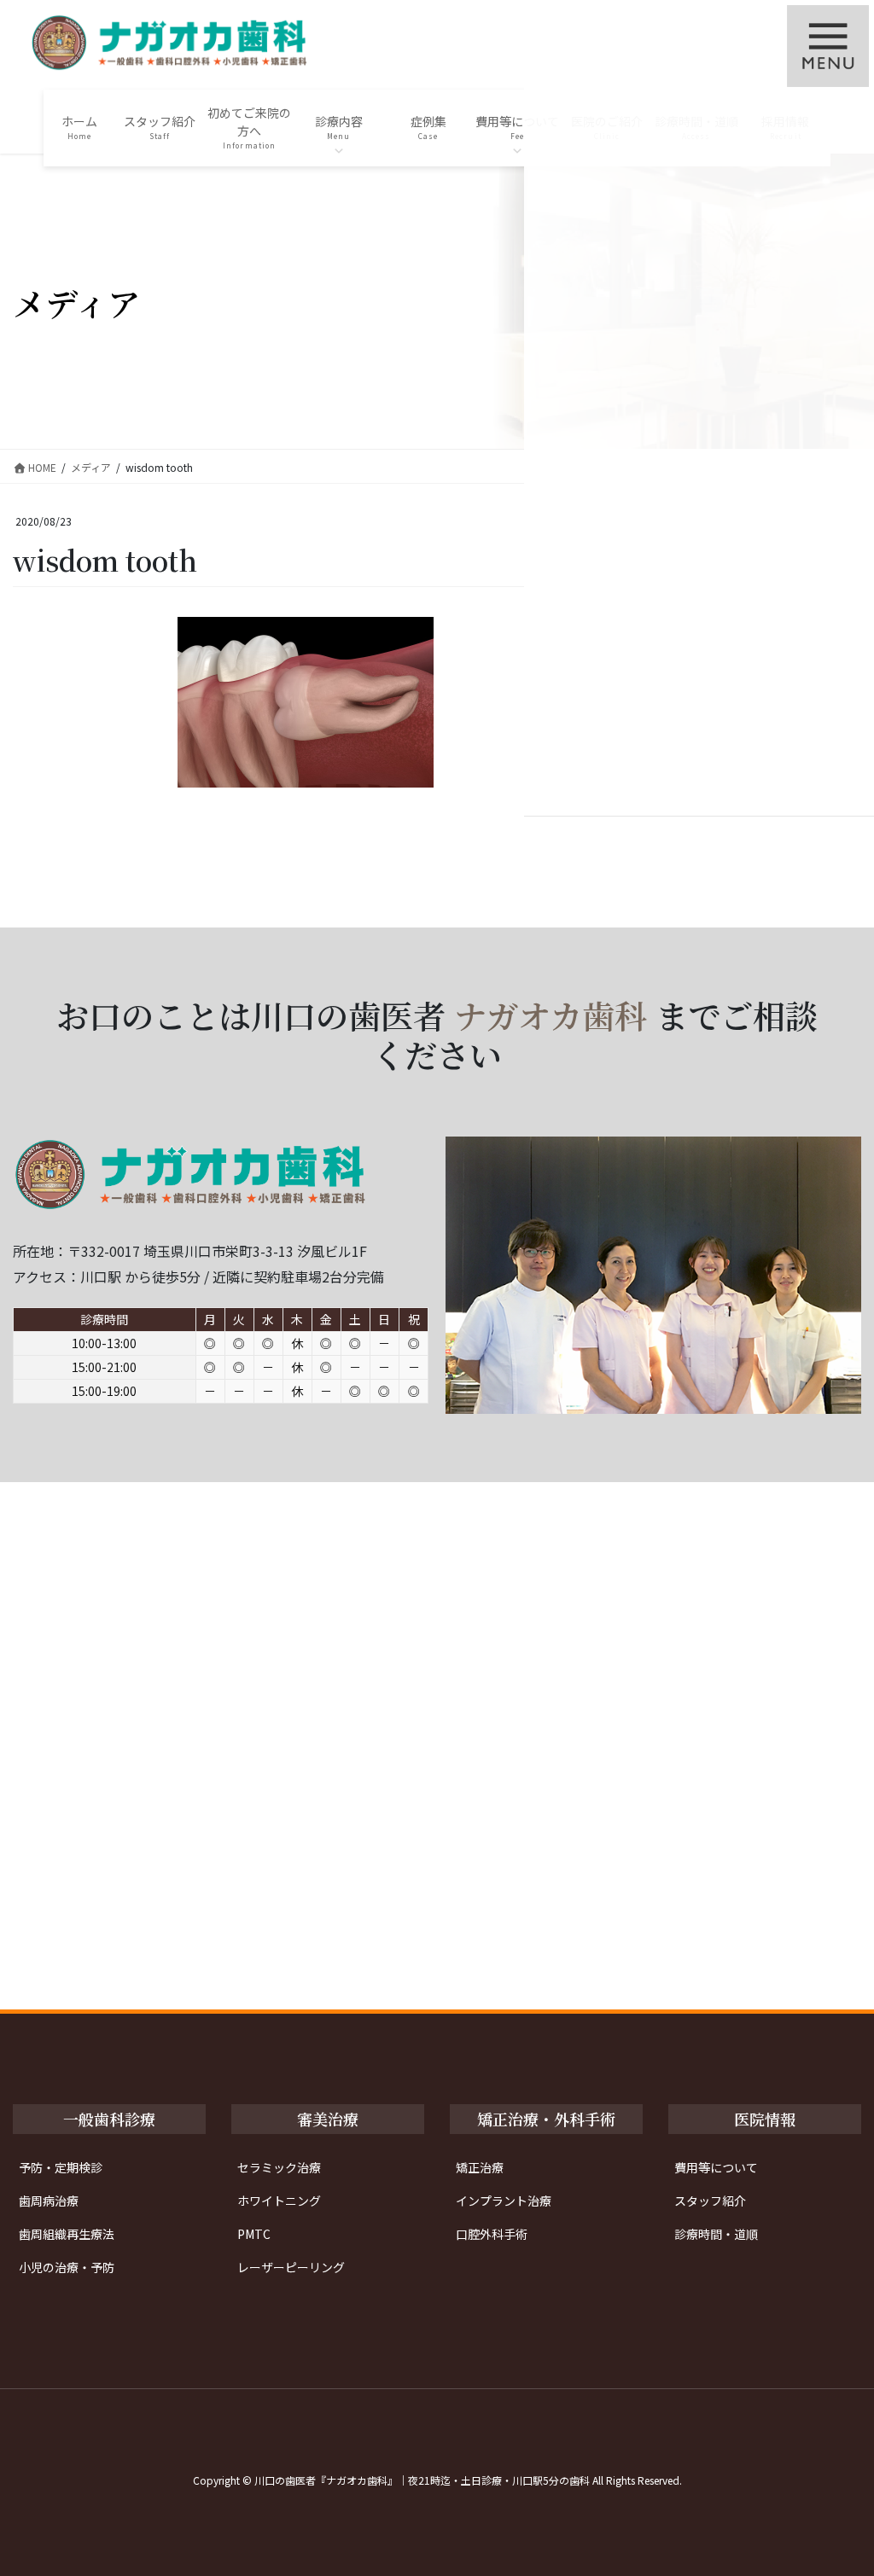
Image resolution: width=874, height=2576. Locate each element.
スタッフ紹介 (710, 2201)
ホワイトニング (279, 2201)
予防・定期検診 (61, 2167)
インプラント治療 (504, 2201)
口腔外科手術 (492, 2234)
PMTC (254, 2234)
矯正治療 (480, 2167)
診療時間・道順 (716, 2234)
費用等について (716, 2167)
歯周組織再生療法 (67, 2234)
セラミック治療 (279, 2167)
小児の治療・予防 (67, 2267)
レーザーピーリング (291, 2267)
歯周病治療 (49, 2201)
